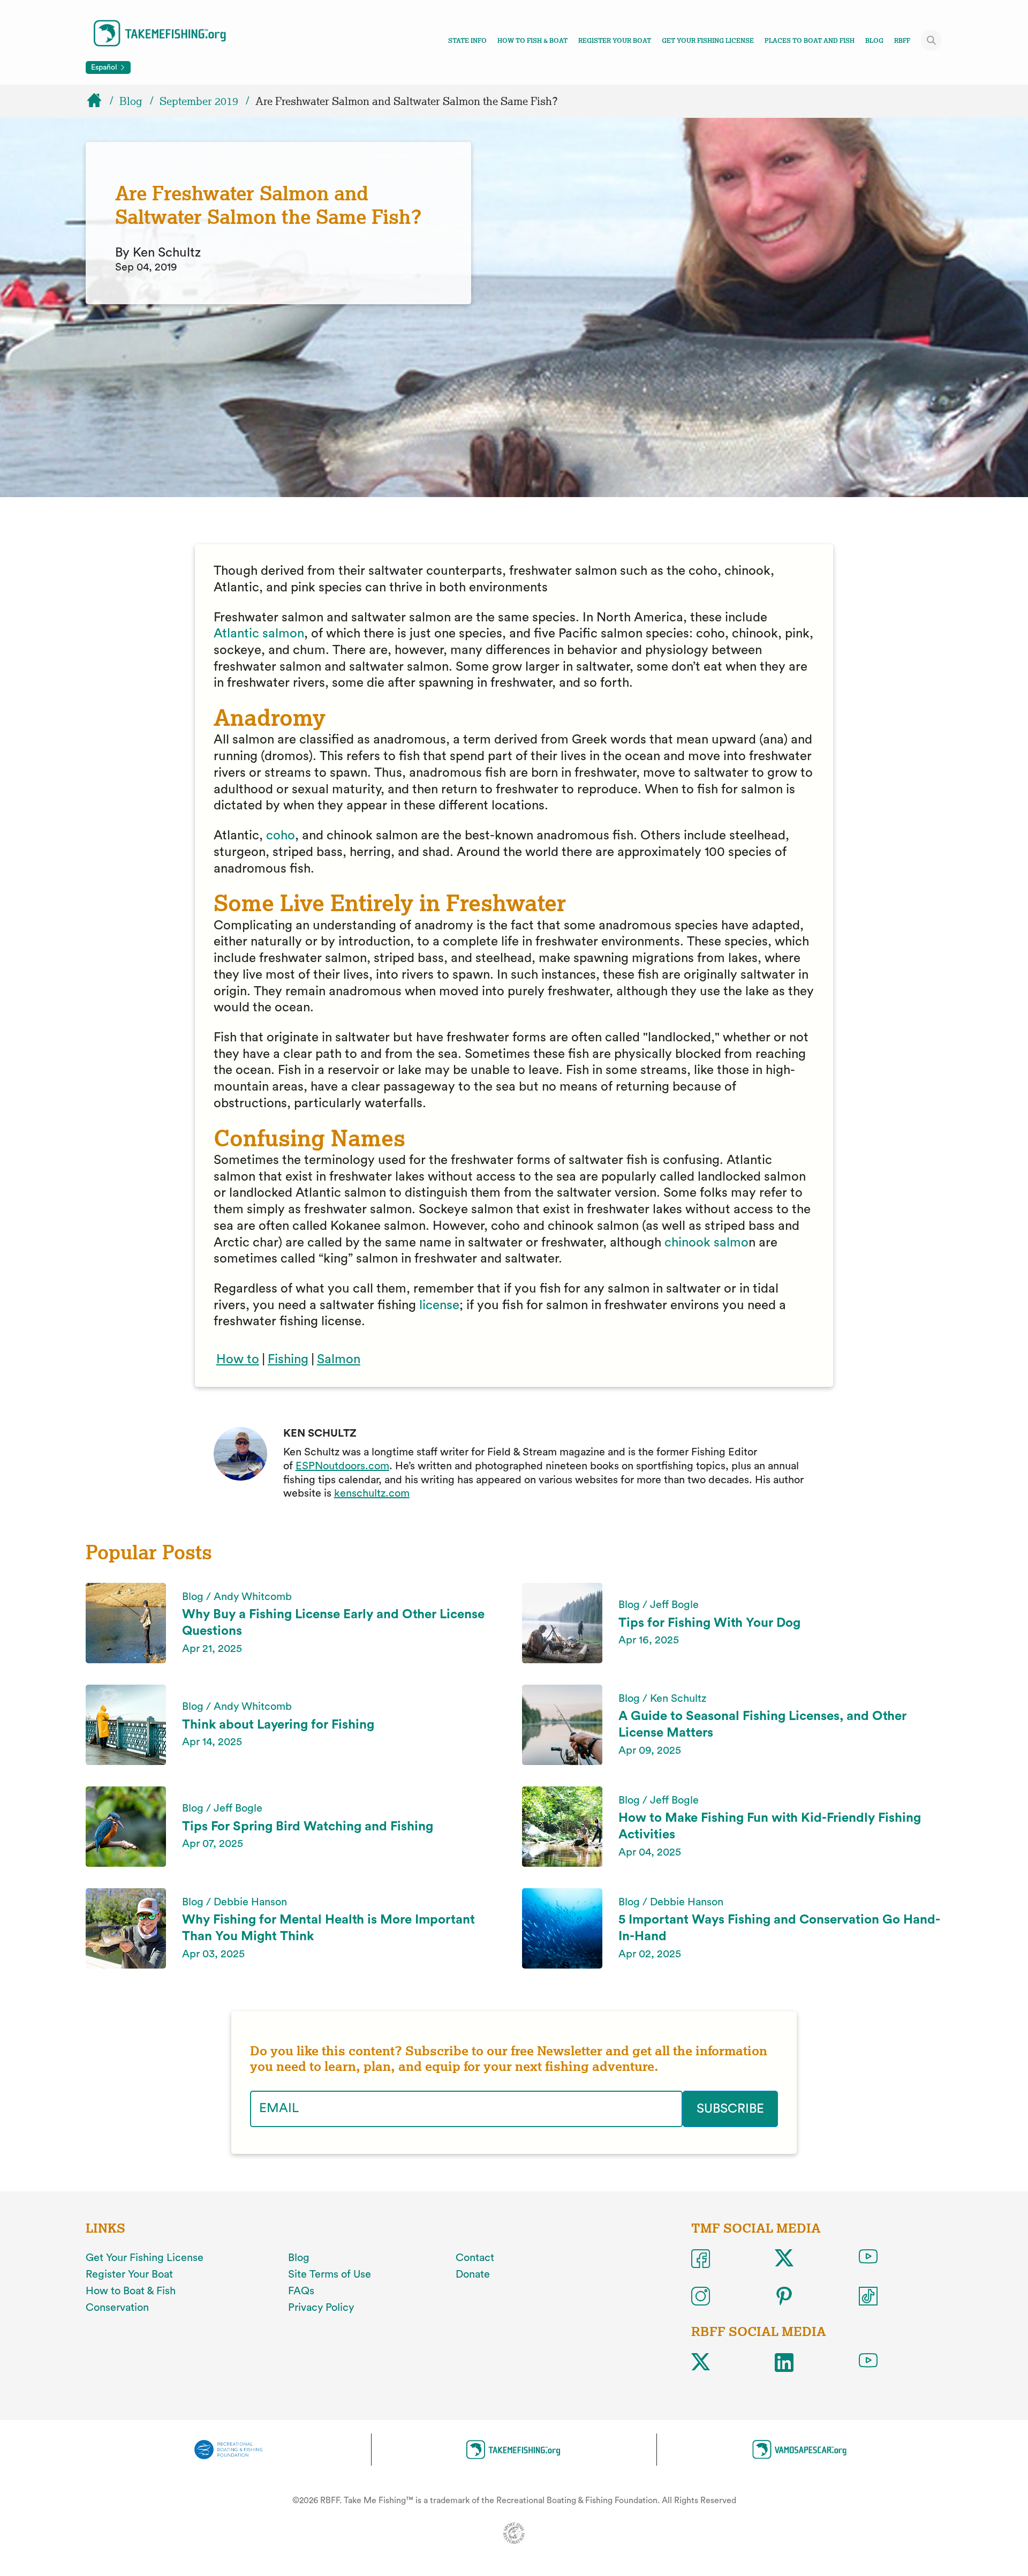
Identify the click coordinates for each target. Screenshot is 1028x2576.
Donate (473, 2274)
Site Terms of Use (330, 2274)
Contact (475, 2258)
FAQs (301, 2291)
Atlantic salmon (259, 634)
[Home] (99, 101)
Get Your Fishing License (708, 41)
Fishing (288, 1360)
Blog (874, 41)
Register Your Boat (615, 41)
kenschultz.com (372, 1493)
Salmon (339, 1360)
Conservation (117, 2308)
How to (238, 1360)
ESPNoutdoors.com (342, 1466)
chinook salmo (706, 1243)
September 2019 (199, 101)
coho (281, 836)
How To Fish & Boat (532, 41)
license (439, 1305)
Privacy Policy (321, 2308)
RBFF (902, 41)
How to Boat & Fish (131, 2291)
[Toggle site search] (932, 40)
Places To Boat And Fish (810, 41)
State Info (467, 41)
